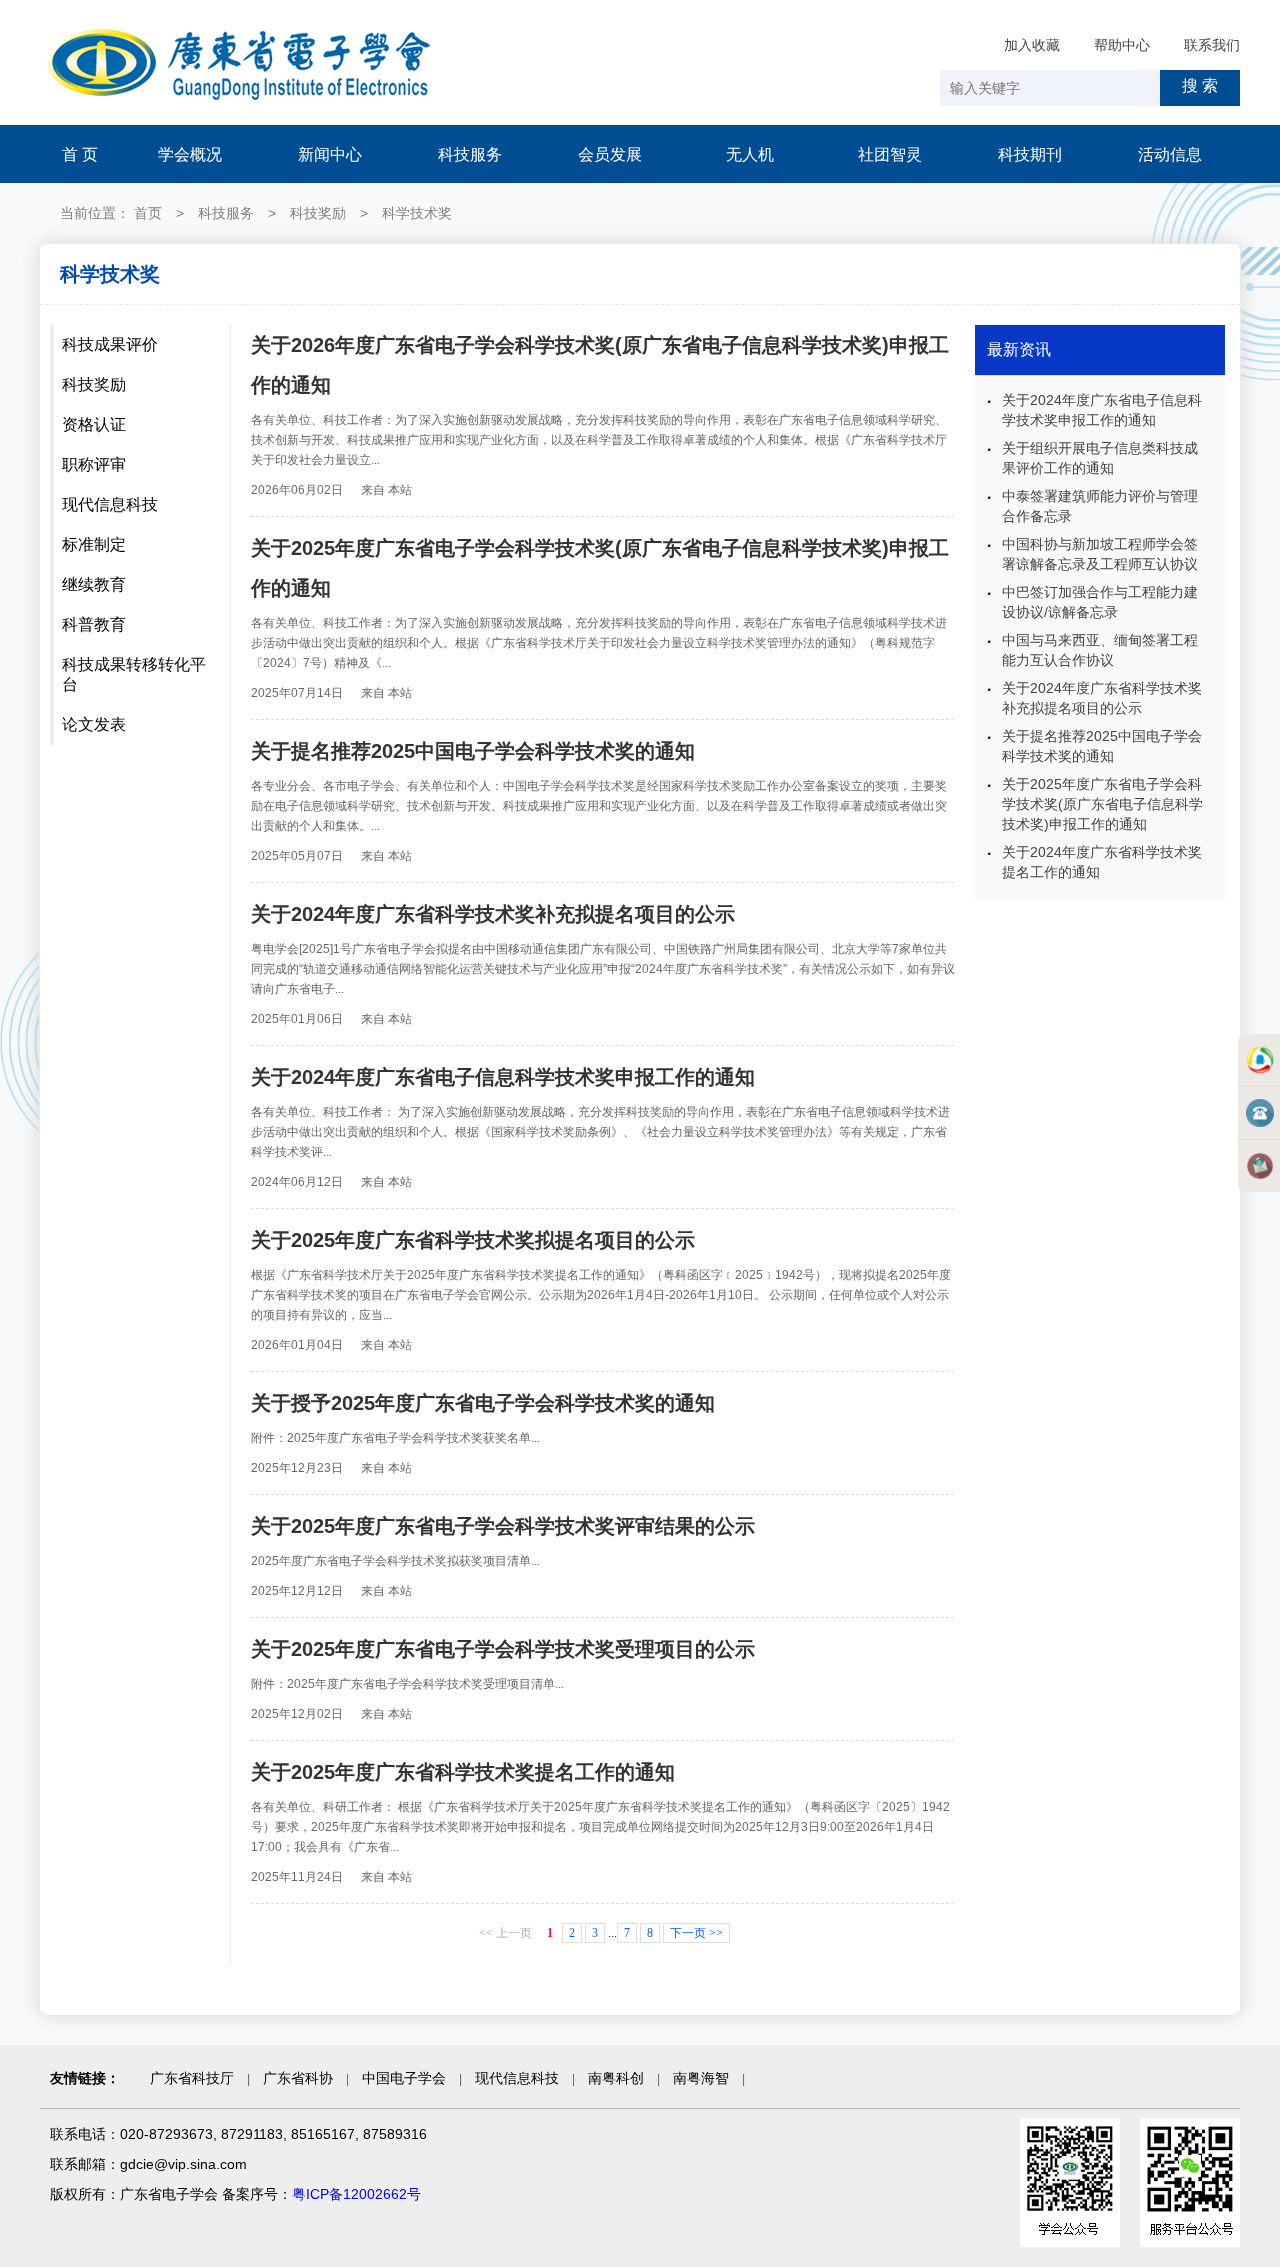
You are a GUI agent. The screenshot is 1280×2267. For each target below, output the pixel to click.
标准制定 (94, 544)
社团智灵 (890, 154)
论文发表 (94, 724)
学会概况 (190, 154)
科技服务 (470, 154)
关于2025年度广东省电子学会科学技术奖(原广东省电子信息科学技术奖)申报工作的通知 (1102, 804)
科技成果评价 (110, 344)
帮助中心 (1122, 45)
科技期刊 (1030, 154)
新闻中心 (330, 154)
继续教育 (94, 584)
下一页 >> (696, 1933)
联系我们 (1212, 45)
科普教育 (94, 624)
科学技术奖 (417, 213)
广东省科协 (298, 2078)
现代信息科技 (110, 504)
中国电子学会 (404, 2078)
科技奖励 (318, 213)
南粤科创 (616, 2078)
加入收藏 (1032, 45)
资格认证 (94, 424)
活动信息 (1170, 154)
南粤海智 (701, 2078)
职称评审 (94, 464)
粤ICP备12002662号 (356, 2194)
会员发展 (610, 154)
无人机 (750, 154)
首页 (148, 213)
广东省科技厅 (192, 2078)
